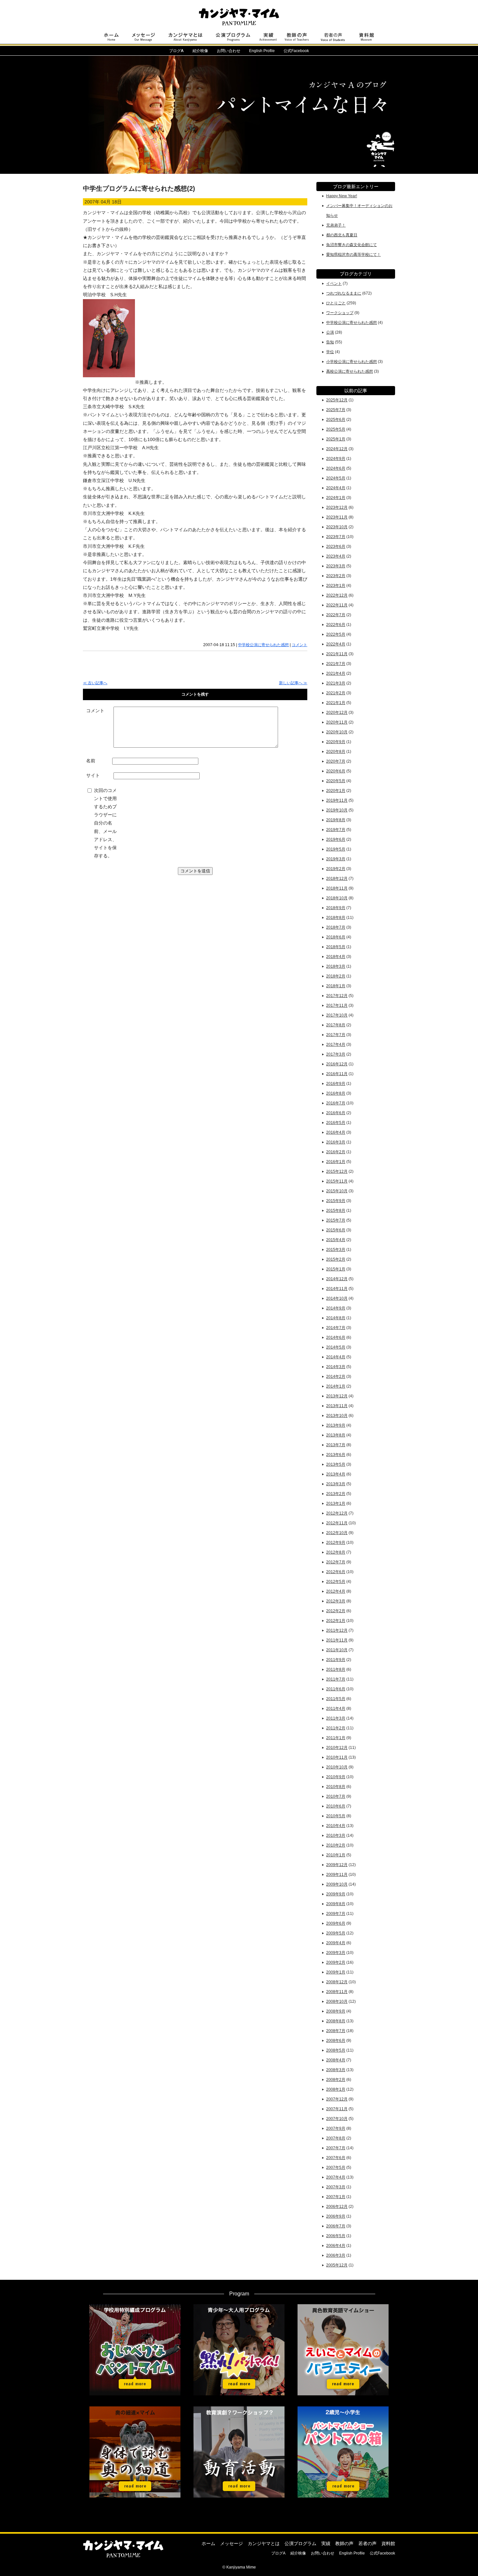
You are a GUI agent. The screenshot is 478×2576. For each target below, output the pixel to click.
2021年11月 (337, 654)
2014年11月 (337, 1289)
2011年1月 (336, 1738)
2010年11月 (337, 1757)
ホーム (208, 2543)
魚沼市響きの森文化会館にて (352, 245)
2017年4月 (336, 1045)
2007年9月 (336, 2128)
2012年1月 (336, 1621)
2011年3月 (336, 1718)
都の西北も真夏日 (342, 235)
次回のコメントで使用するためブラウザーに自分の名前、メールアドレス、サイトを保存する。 (105, 823)
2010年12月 (337, 1748)
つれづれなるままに (344, 293)
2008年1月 (336, 2089)
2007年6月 (336, 2158)
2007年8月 (336, 2138)
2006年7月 (336, 2226)
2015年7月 (336, 1220)
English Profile (262, 51)
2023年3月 (336, 566)
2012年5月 (336, 1582)
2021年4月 (336, 673)
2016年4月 (336, 1132)
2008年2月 (336, 2080)
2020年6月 (336, 771)
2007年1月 (336, 2197)
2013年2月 (336, 1494)
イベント (334, 284)
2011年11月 (337, 1640)
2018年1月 (336, 986)
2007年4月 (336, 2177)
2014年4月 (336, 1357)
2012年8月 (336, 1552)
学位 (330, 352)
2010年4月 (336, 1826)
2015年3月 (336, 1250)
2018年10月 (337, 898)
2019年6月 (336, 839)
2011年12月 (337, 1630)
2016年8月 (336, 1093)
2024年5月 (336, 478)
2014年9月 (336, 1308)
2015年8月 (336, 1211)
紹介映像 (200, 51)
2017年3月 (336, 1054)
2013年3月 (336, 1484)
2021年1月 (336, 703)
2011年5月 (336, 1699)
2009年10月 (337, 1884)
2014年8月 (336, 1318)
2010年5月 (336, 1816)
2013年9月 (336, 1425)
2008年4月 (336, 2060)
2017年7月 (336, 1035)
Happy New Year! (342, 196)
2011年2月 (336, 1728)
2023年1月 (336, 586)
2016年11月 (337, 1074)
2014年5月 (336, 1347)
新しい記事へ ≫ (293, 683)
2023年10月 (337, 527)
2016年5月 (336, 1123)
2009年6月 (336, 1923)
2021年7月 (336, 664)
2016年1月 (336, 1162)
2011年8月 (336, 1669)
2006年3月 (336, 2255)
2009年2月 (336, 1962)
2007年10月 (337, 2119)
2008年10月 (337, 2001)
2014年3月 (336, 1367)
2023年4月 (336, 556)
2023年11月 (337, 517)
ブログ (176, 51)
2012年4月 (336, 1591)
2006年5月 (336, 2236)
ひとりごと (336, 303)
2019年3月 (336, 859)
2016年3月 (336, 1142)
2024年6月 (336, 468)
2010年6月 (336, 1806)
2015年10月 (337, 1191)
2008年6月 (336, 2041)
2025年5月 (336, 429)
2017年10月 (337, 1015)
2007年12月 (337, 2099)
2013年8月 (336, 1435)
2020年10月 (337, 732)
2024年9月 (336, 459)
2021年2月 (336, 693)
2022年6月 (336, 625)
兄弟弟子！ (336, 225)
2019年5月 (336, 849)
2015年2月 (336, 1259)
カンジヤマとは (264, 2543)
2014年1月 (336, 1386)
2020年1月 (336, 791)
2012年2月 (336, 1611)
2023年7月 (336, 537)
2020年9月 (336, 742)
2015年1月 (336, 1269)
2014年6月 (336, 1337)
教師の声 (344, 2543)
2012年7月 (336, 1562)
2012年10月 (337, 1533)
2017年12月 (337, 996)
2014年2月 (336, 1377)
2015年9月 (336, 1201)
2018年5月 (336, 947)
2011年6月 (336, 1689)
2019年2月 (336, 869)
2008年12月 (337, 1982)
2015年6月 (336, 1230)
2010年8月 (336, 1787)
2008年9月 (336, 2011)
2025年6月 (336, 420)
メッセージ (232, 2543)
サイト (93, 775)
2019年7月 (336, 830)
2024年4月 (336, 488)
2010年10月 (337, 1767)
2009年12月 (337, 1865)
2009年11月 (337, 1875)
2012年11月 (337, 1523)
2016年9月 (336, 1084)
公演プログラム (300, 2543)
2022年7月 (336, 615)
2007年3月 (336, 2187)
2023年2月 (336, 576)
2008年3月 (336, 2070)
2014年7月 (336, 1328)
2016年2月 (336, 1152)
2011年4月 (336, 1709)
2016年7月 (336, 1103)
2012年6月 (336, 1572)
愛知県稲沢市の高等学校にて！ (353, 255)
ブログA (278, 2553)
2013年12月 (337, 1396)
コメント (299, 645)
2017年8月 (336, 1025)
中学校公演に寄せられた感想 (263, 645)
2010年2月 (336, 1845)
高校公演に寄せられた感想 (350, 371)
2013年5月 (336, 1464)
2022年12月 (337, 595)
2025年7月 (336, 410)
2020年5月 (336, 781)
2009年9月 (336, 1894)
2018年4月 (336, 957)
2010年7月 (336, 1796)
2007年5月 (336, 2167)
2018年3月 (336, 966)
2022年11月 (337, 605)
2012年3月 (336, 1601)
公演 (330, 332)
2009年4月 (336, 1943)
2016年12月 (337, 1064)
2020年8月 (336, 752)
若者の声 (367, 2543)
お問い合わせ (229, 51)
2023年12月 (337, 507)
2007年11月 (337, 2109)
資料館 (388, 2543)
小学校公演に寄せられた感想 (352, 362)
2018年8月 (336, 918)
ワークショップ (340, 313)
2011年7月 (336, 1679)
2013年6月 (336, 1455)
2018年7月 (336, 927)
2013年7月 (336, 1445)
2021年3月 (336, 683)
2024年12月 (337, 449)
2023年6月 (336, 547)
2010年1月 (336, 1855)
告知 (330, 342)
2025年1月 (336, 439)
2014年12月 (337, 1279)
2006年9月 (336, 2216)
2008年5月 (336, 2050)
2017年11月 (337, 1005)
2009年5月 (336, 1933)
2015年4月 (336, 1240)
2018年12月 (337, 879)
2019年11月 (337, 800)
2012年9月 (336, 1543)
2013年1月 (336, 1503)
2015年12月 (337, 1171)
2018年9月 (336, 908)
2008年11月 (337, 1992)
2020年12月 (337, 713)
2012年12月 (337, 1513)
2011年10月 (337, 1650)
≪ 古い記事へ (95, 683)
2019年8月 (336, 820)
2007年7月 (336, 2148)
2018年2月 (336, 976)
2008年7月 (336, 2031)
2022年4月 (336, 644)
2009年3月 (336, 1953)
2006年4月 (336, 2246)
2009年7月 (336, 1914)
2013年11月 (337, 1406)
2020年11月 (337, 722)
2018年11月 (337, 888)
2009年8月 (336, 1904)
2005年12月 (337, 2265)
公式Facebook (296, 51)
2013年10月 (337, 1416)
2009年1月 (336, 1972)
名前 (91, 761)
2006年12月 (337, 2207)
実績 (326, 2543)
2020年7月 (336, 761)
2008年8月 (336, 2021)
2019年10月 (337, 810)
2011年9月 (336, 1660)
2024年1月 (336, 498)
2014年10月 (337, 1298)
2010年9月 (336, 1777)
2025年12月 (337, 400)
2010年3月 (336, 1835)
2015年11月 (337, 1181)
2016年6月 (336, 1113)
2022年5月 (336, 634)
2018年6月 (336, 937)
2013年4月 (336, 1474)
